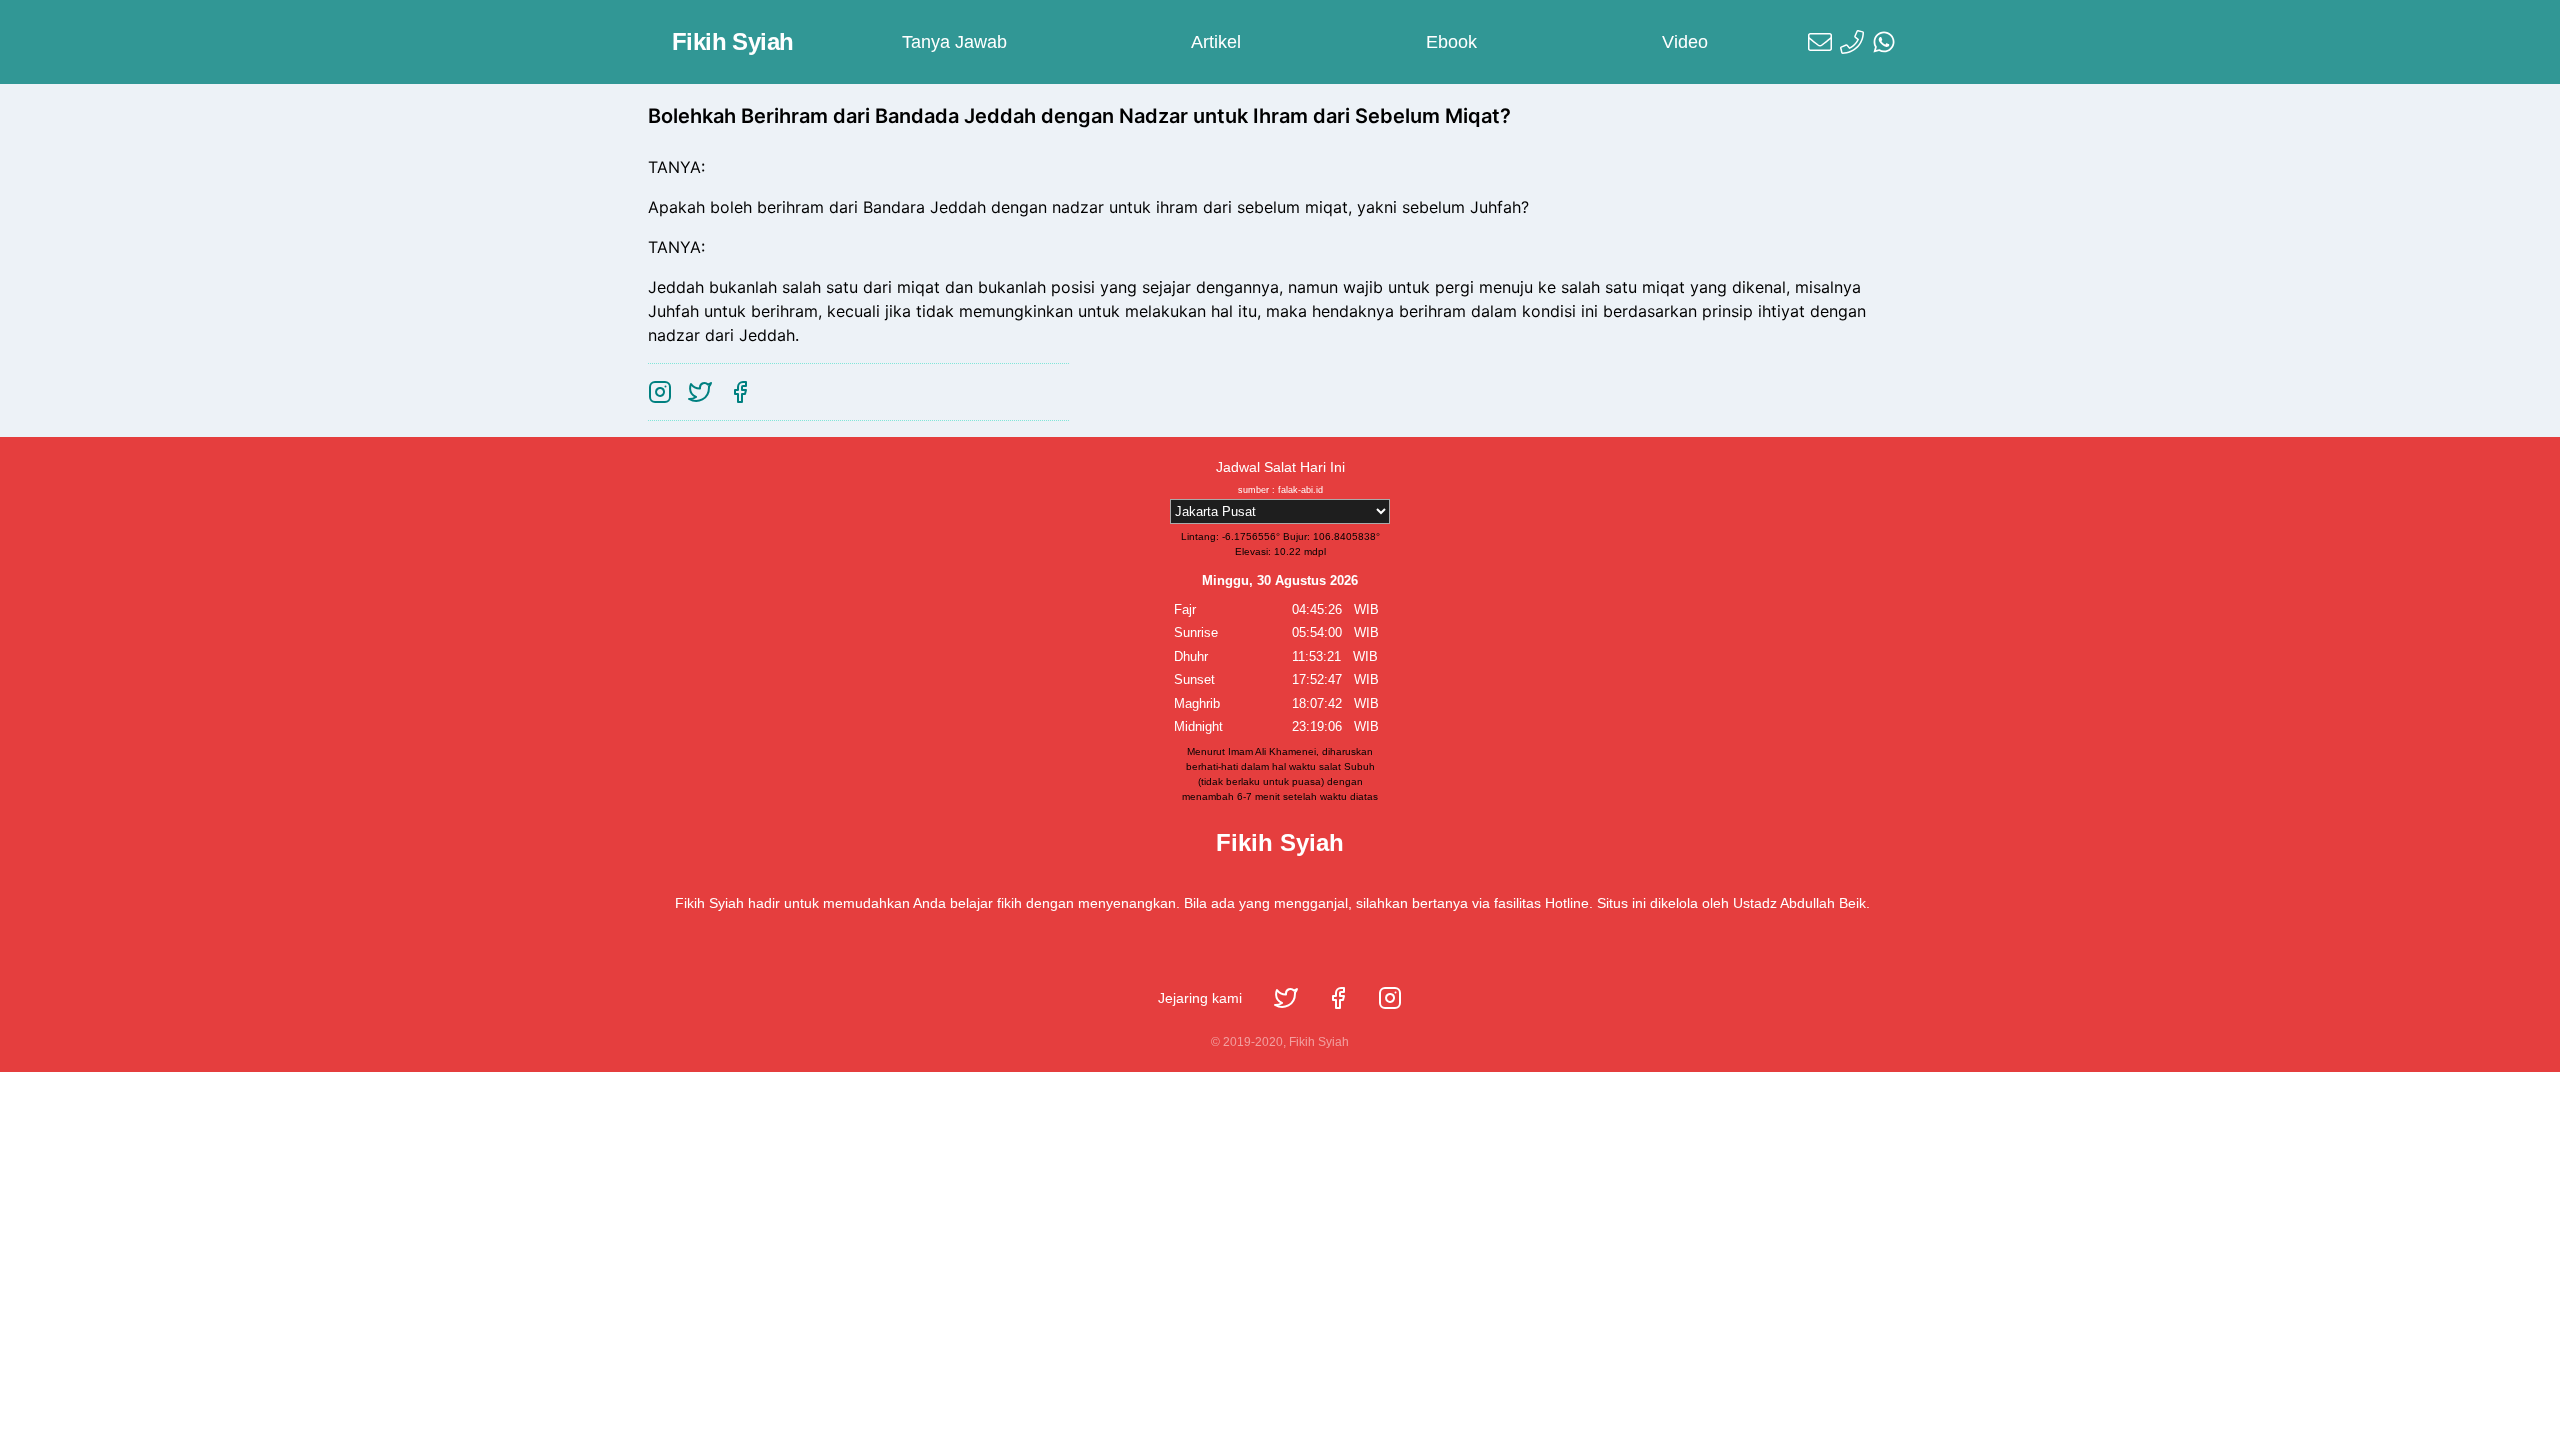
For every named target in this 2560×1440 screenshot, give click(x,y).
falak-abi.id (1300, 490)
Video (1685, 42)
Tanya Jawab (954, 42)
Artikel (1216, 42)
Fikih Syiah (732, 41)
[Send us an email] (1820, 42)
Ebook (1451, 42)
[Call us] (1852, 42)
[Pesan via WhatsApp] (1884, 42)
